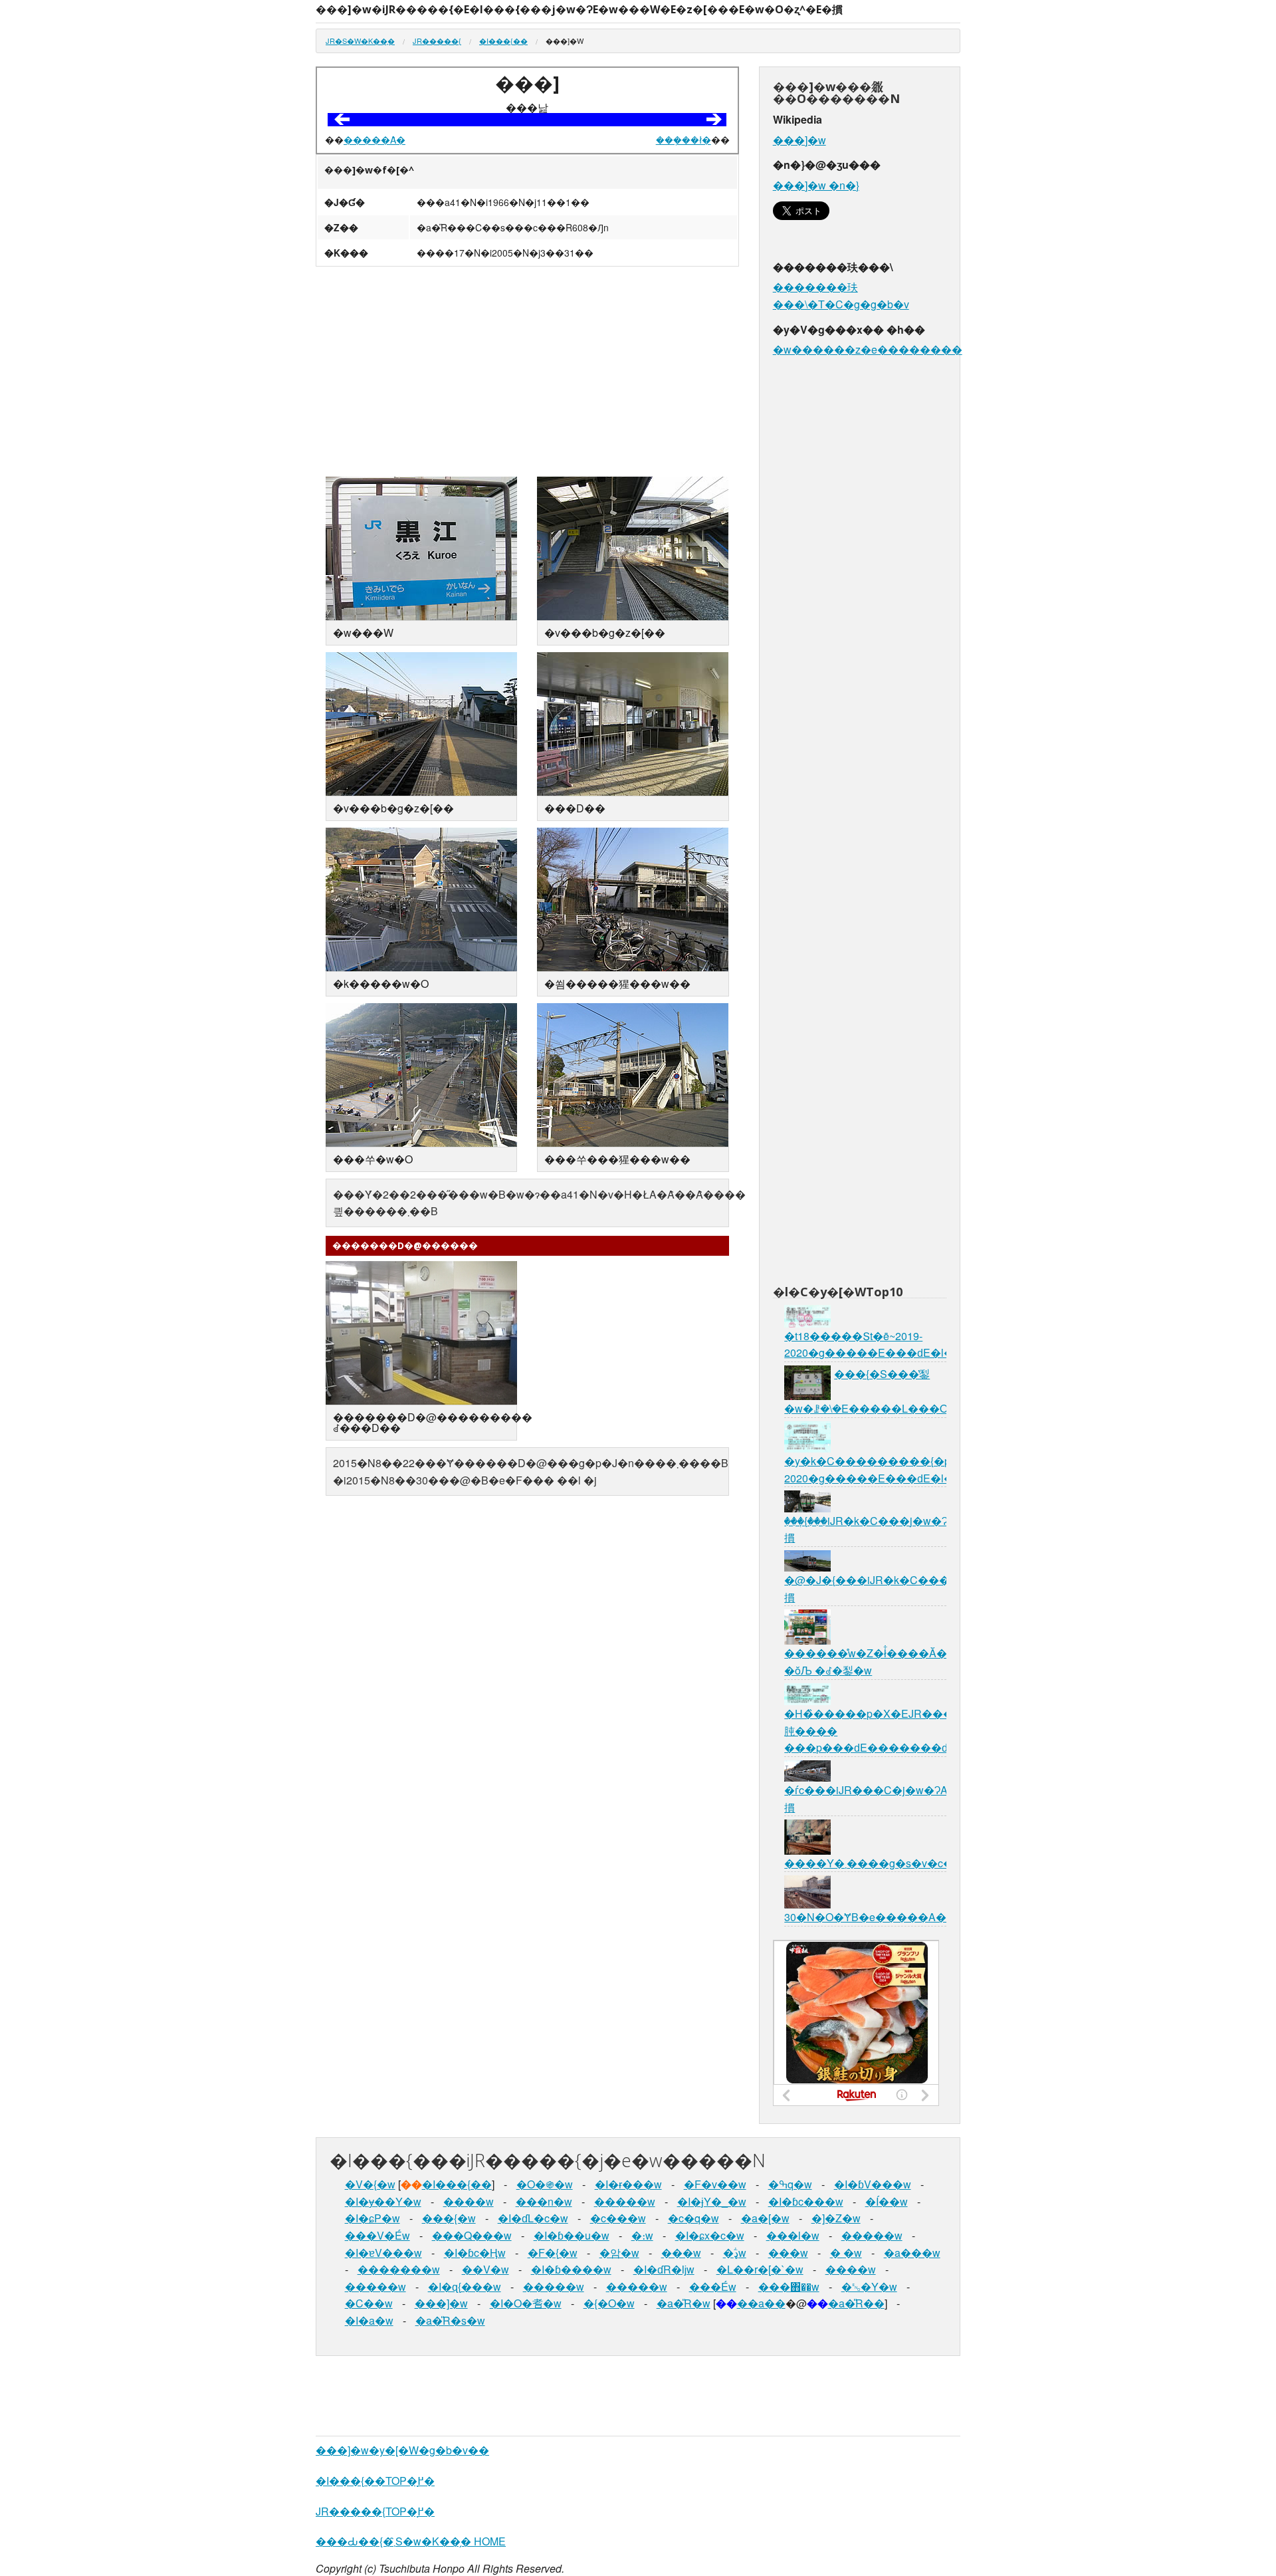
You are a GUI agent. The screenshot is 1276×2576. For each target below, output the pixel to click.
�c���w (618, 2218)
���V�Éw (377, 2235)
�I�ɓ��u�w (572, 2235)
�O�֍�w (545, 2184)
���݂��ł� (684, 140)
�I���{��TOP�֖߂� (375, 2481)
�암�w (619, 2253)
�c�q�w (693, 2218)
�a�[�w (765, 2218)
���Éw (713, 2286)
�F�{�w (553, 2253)
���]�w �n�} (816, 185)
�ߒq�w (790, 2184)
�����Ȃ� (374, 140)
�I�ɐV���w (383, 2253)
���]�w (799, 140)
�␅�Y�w (869, 2286)
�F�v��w (715, 2184)
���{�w (449, 2218)
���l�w (793, 2235)
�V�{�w (370, 2184)
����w (469, 2201)
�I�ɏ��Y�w (383, 2201)
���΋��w (789, 2286)
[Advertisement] (527, 373)
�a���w (912, 2253)
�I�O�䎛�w (526, 2303)
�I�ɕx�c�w (710, 2235)
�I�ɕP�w (372, 2218)
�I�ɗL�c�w (533, 2218)
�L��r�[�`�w (760, 2269)
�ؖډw (735, 2253)
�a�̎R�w (684, 2303)
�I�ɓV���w (873, 2184)
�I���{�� (503, 41)
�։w (642, 2235)
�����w (625, 2201)
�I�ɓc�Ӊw (475, 2253)
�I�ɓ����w (571, 2269)
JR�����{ (437, 41)
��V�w (485, 2269)
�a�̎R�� (856, 2303)
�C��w (369, 2303)
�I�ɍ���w (628, 2184)
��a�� (761, 2303)
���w (681, 2253)
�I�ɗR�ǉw (664, 2269)
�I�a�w (369, 2320)
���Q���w (472, 2235)
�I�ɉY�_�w (712, 2201)
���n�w (544, 2201)
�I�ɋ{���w (465, 2286)
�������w (399, 2269)
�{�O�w (609, 2303)
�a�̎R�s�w (450, 2320)
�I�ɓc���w (806, 2201)
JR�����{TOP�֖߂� (375, 2511)
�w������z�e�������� (868, 349)
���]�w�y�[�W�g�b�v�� (402, 2450)
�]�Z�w (836, 2218)
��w (846, 2253)
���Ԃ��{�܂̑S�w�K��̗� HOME (411, 2541)
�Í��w (887, 2201)
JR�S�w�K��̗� (360, 41)
